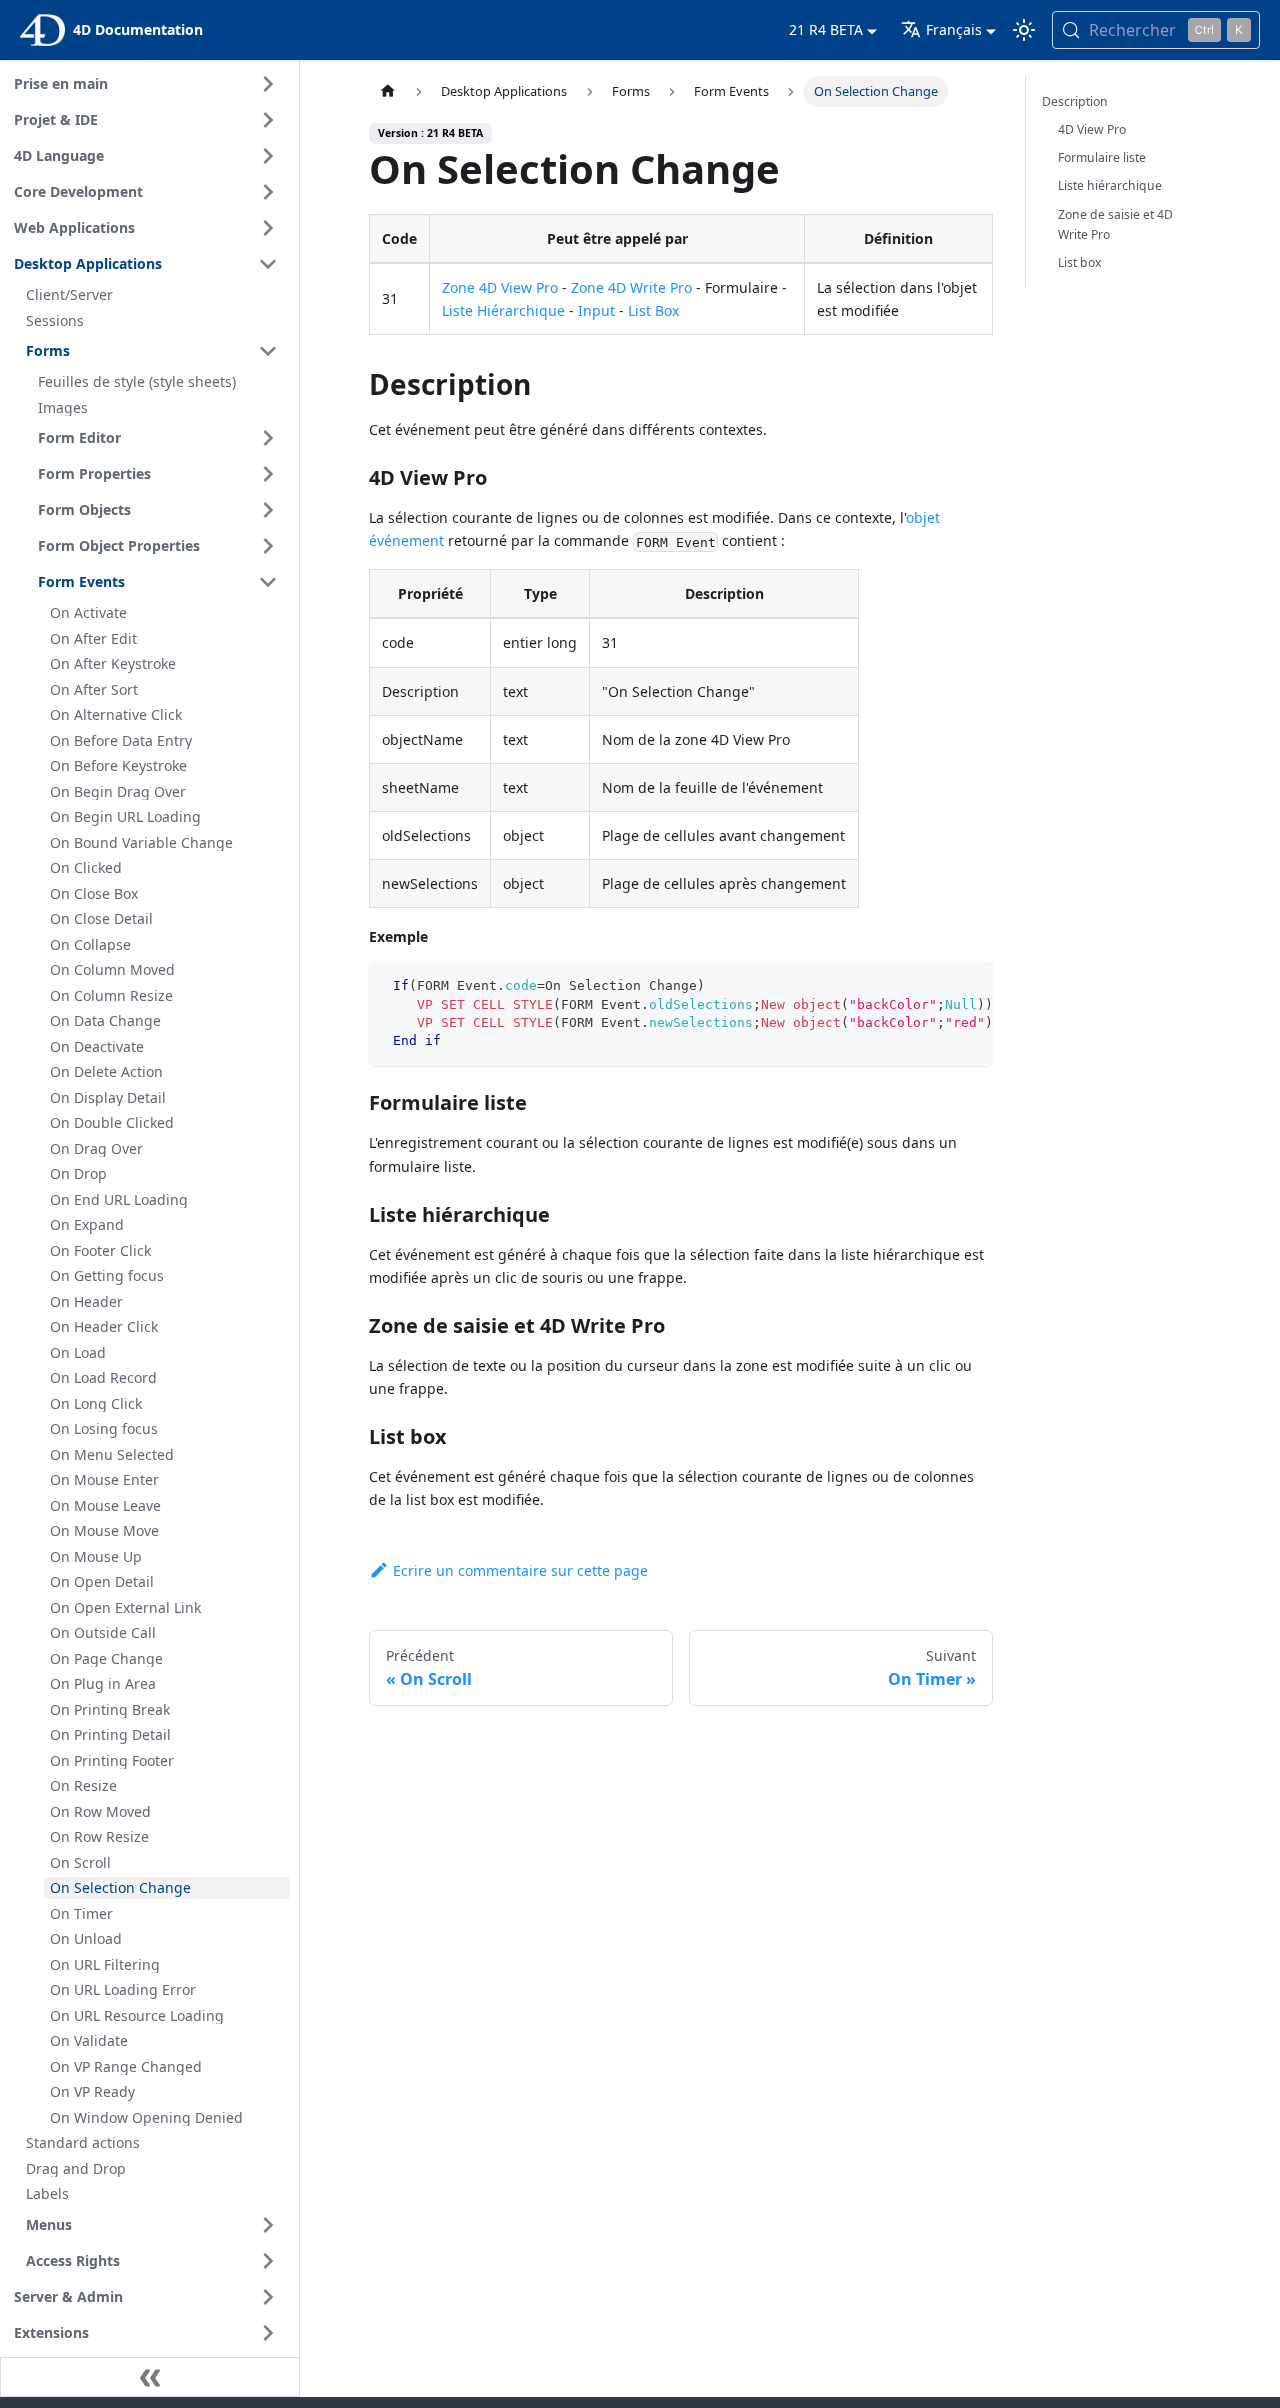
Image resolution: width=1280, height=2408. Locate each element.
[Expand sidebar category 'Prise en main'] (268, 84)
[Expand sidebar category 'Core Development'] (268, 192)
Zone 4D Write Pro (631, 287)
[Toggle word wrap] (932, 986)
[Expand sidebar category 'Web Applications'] (268, 228)
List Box (653, 310)
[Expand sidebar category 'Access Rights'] (268, 2261)
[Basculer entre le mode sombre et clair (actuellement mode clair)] (1024, 30)
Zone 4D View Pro (500, 287)
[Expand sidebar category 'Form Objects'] (268, 510)
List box (1079, 262)
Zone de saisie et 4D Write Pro (1115, 224)
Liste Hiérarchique (503, 310)
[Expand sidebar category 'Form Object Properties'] (268, 546)
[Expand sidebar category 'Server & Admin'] (268, 2297)
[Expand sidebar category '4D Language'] (268, 156)
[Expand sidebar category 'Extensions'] (268, 2333)
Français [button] (954, 29)
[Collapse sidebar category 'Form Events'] (268, 582)
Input (596, 310)
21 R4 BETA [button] (826, 29)
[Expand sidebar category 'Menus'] (268, 2225)
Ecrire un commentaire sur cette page (520, 1570)
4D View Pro (1092, 129)
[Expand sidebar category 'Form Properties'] (268, 474)
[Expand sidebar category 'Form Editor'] (268, 438)
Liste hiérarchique (1110, 185)
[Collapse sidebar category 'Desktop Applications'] (268, 264)
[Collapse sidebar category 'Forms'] (268, 351)
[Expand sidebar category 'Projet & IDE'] (268, 120)
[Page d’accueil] (388, 91)
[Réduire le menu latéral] (150, 2377)
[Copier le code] (968, 986)
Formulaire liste (1102, 157)
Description (1075, 101)
